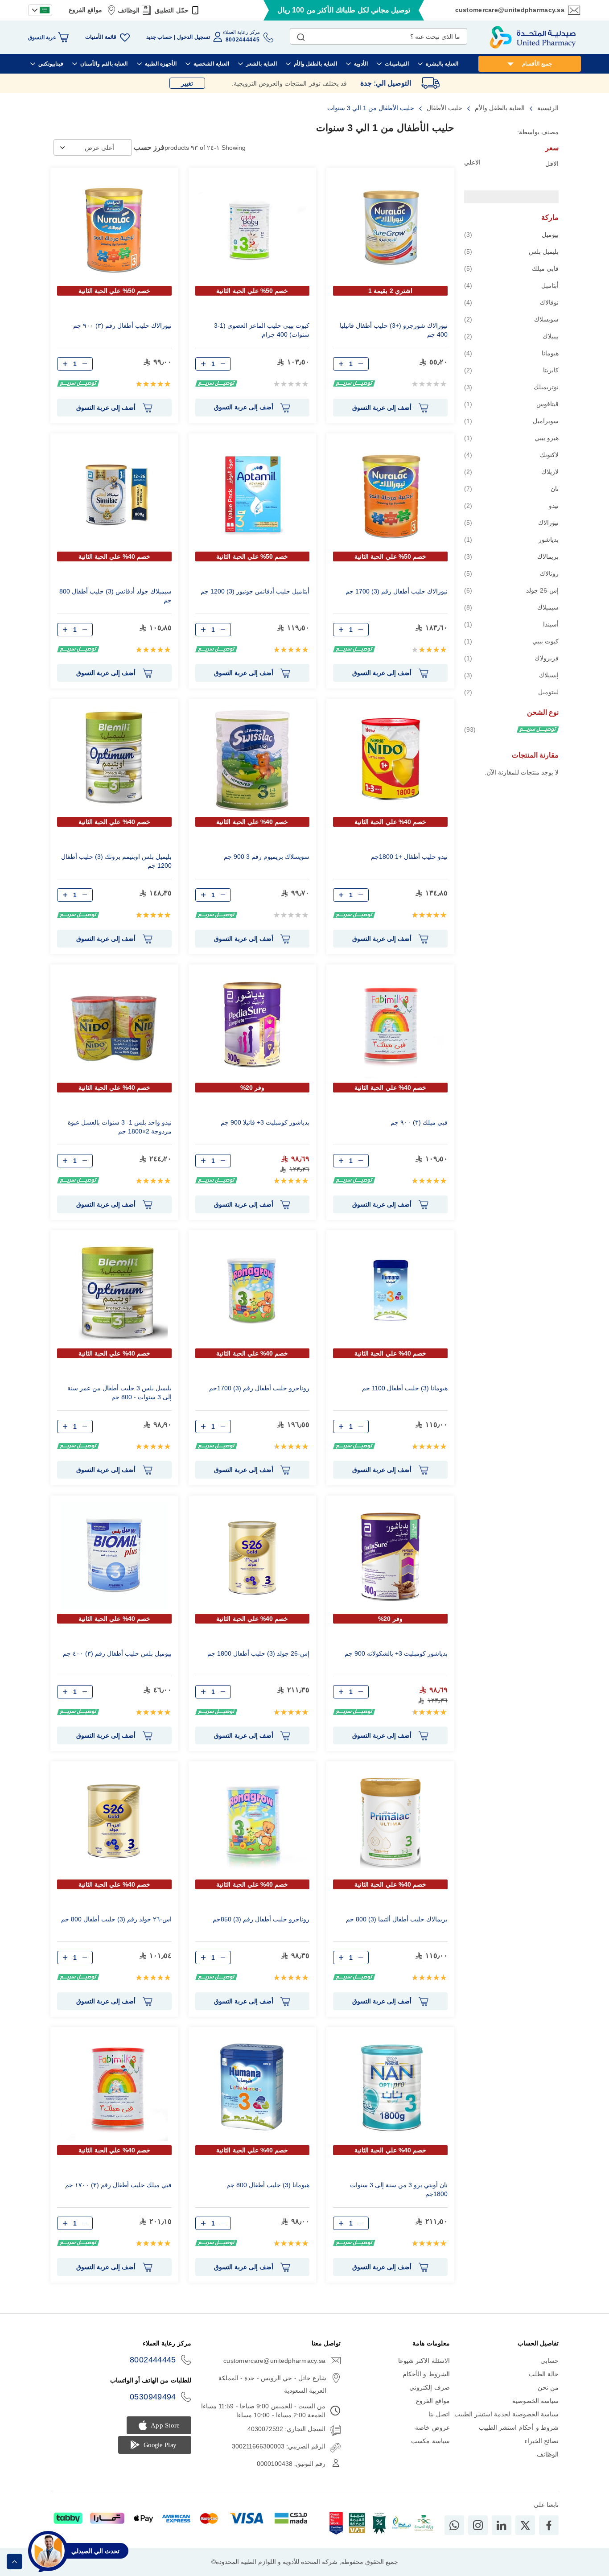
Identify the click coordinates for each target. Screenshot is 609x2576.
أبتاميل (511, 285)
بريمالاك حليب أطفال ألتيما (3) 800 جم (397, 1919)
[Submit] (301, 35)
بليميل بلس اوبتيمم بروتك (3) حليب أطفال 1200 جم (116, 861)
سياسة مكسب (430, 2441)
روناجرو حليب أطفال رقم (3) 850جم (261, 1919)
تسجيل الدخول (193, 37)
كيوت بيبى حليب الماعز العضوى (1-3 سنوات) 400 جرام (262, 330)
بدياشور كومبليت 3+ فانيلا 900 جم (265, 1122)
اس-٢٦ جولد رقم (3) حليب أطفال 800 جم (116, 1919)
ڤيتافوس (511, 404)
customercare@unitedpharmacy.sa (510, 10)
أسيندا (511, 624)
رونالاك (511, 573)
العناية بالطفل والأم (499, 108)
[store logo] (533, 37)
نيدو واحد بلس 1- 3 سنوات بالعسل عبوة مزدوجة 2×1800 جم (120, 1127)
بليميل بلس (511, 251)
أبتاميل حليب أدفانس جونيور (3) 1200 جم (255, 591)
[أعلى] (14, 2562)
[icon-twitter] (525, 2525)
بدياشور (511, 539)
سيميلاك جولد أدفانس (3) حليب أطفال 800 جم (115, 596)
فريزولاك (511, 658)
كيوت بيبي (511, 641)
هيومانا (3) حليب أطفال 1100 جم (405, 1388)
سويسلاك (511, 319)
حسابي (549, 2361)
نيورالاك (511, 522)
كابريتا (511, 370)
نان (511, 488)
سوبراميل (511, 421)
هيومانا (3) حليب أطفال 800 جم (268, 2185)
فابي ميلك (511, 268)
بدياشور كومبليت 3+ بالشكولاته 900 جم (396, 1653)
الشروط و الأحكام (426, 2374)
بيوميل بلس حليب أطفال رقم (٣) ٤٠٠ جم (117, 1653)
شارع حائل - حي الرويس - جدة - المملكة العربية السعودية (272, 2384)
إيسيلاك (511, 675)
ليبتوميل (511, 692)
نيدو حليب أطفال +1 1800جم (409, 857)
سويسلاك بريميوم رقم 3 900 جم (267, 857)
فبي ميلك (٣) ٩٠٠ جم (419, 1122)
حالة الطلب (544, 2374)
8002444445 (153, 2360)
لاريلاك (511, 472)
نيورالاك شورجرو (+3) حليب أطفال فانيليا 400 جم (394, 330)
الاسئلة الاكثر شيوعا (424, 2361)
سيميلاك (511, 607)
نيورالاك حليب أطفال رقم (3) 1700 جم (397, 591)
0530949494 (153, 2397)
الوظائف (129, 10)
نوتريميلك (511, 387)
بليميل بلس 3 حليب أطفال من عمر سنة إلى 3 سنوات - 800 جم (119, 1393)
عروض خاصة (432, 2428)
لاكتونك (511, 455)
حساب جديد (159, 37)
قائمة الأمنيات (101, 37)
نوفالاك (511, 302)
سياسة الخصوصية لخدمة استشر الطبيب (506, 2414)
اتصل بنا (439, 2414)
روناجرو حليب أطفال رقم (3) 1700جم (259, 1388)
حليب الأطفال (444, 108)
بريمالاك (511, 556)
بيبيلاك (511, 336)
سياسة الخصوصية (535, 2401)
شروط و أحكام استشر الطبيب (519, 2428)
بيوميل (511, 234)
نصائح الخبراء (541, 2441)
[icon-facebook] (549, 2525)
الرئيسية (547, 108)
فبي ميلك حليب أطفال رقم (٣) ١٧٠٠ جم (118, 2185)
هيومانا (511, 353)
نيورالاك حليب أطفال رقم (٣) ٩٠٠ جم (122, 326)
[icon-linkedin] (502, 2525)
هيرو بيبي (511, 438)
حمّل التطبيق (171, 10)
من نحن (548, 2387)
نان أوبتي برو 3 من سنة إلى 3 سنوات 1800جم (399, 2189)
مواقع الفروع (85, 10)
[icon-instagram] (478, 2525)
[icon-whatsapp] (454, 2525)
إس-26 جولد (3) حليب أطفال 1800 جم (258, 1653)
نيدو (511, 505)
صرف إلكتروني (429, 2387)
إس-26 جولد (511, 590)
